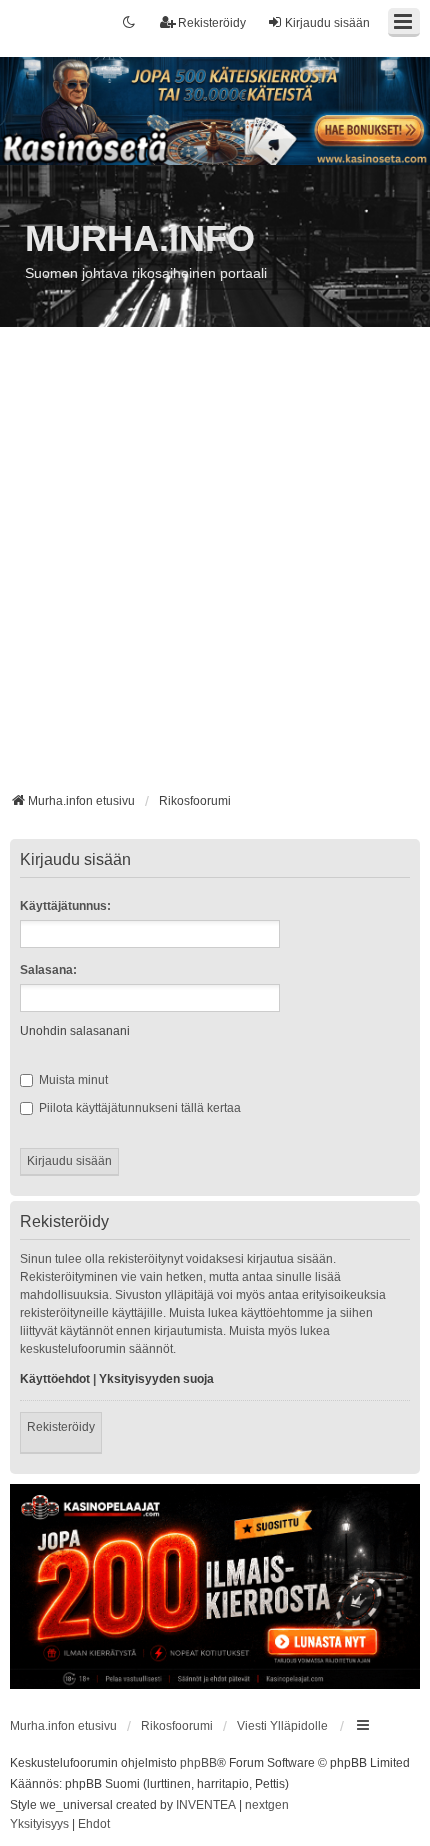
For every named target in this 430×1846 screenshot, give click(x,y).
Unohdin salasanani (75, 1031)
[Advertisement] (215, 567)
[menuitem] (39, 1825)
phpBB (198, 1763)
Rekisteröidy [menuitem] (212, 23)
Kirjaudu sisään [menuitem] (327, 23)
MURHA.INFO (140, 238)
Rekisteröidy (61, 1427)
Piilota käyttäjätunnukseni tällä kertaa (138, 1108)
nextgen (267, 1805)
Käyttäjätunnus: (65, 906)
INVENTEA (206, 1805)
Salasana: (48, 970)
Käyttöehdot (55, 1379)
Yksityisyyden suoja (156, 1379)
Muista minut (72, 1080)
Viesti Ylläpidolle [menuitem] (282, 1726)
